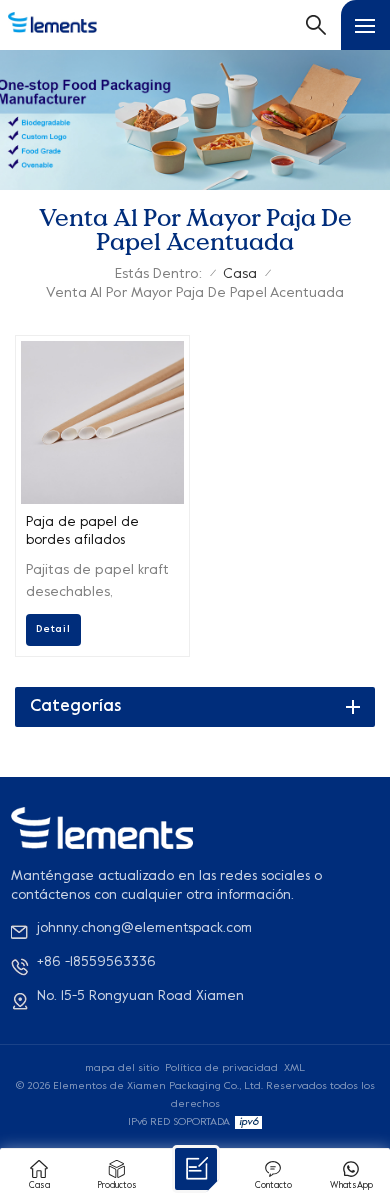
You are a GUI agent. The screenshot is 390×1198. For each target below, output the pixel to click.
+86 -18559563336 (96, 962)
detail (53, 629)
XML (294, 1068)
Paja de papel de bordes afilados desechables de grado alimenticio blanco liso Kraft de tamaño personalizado (99, 533)
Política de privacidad (221, 1068)
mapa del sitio (122, 1068)
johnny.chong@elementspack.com (144, 928)
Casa (240, 274)
